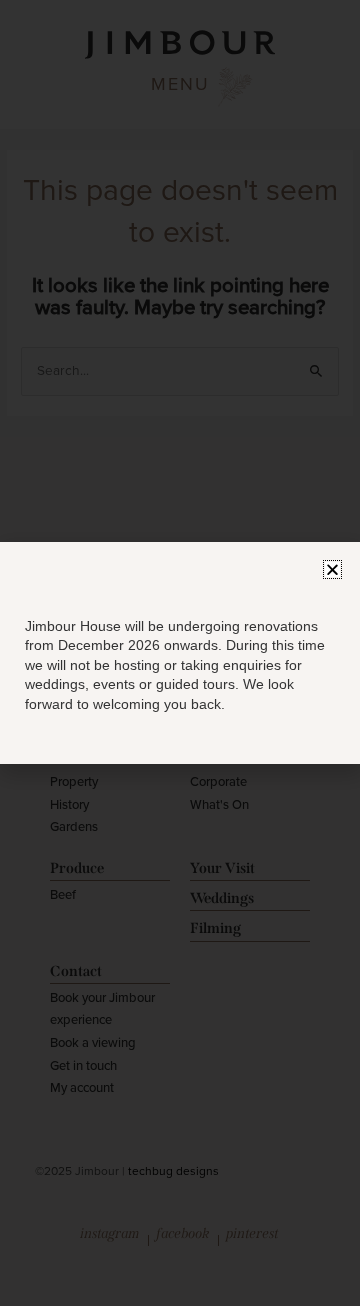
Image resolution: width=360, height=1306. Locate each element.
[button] (332, 569)
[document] (180, 653)
